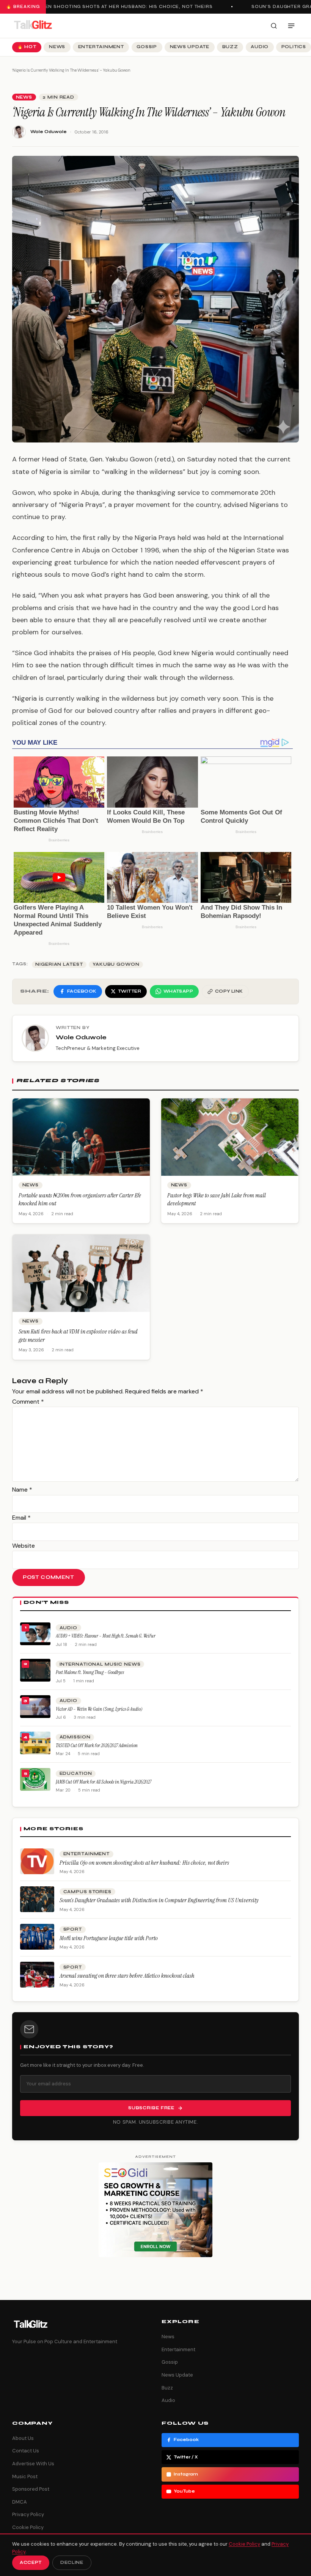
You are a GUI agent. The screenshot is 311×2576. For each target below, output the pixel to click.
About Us (23, 2438)
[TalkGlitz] (33, 26)
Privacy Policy (28, 2514)
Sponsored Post (31, 2489)
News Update (190, 47)
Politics (294, 47)
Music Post (25, 2476)
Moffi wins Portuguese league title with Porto (109, 1938)
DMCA (20, 2502)
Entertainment (101, 47)
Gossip (147, 47)
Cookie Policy (28, 2527)
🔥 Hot (27, 47)
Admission (75, 1737)
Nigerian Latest (59, 964)
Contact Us (26, 2451)
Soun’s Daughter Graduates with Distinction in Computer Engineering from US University (159, 1900)
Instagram (186, 2474)
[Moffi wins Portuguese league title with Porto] (37, 1937)
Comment (28, 1402)
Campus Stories (87, 1892)
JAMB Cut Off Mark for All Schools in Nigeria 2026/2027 (104, 1782)
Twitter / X (186, 2457)
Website (24, 1546)
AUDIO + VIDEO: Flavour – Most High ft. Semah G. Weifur (106, 1636)
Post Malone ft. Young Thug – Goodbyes (90, 1672)
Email (21, 1518)
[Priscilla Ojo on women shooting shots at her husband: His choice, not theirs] (37, 1861)
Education (76, 1774)
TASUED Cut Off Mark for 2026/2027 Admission (97, 1745)
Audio (260, 47)
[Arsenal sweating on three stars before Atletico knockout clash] (37, 1975)
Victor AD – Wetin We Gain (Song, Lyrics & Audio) (99, 1709)
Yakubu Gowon (116, 964)
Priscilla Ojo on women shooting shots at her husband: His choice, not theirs (144, 1863)
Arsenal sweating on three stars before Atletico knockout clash (127, 1976)
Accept (31, 2563)
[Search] (274, 26)
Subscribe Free (151, 2108)
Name (22, 1490)
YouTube (184, 2491)
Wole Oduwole (49, 132)
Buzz (230, 47)
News (57, 47)
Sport (73, 1929)
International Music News (100, 1664)
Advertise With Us (33, 2464)
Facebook (186, 2440)
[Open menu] (291, 26)
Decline (72, 2563)
